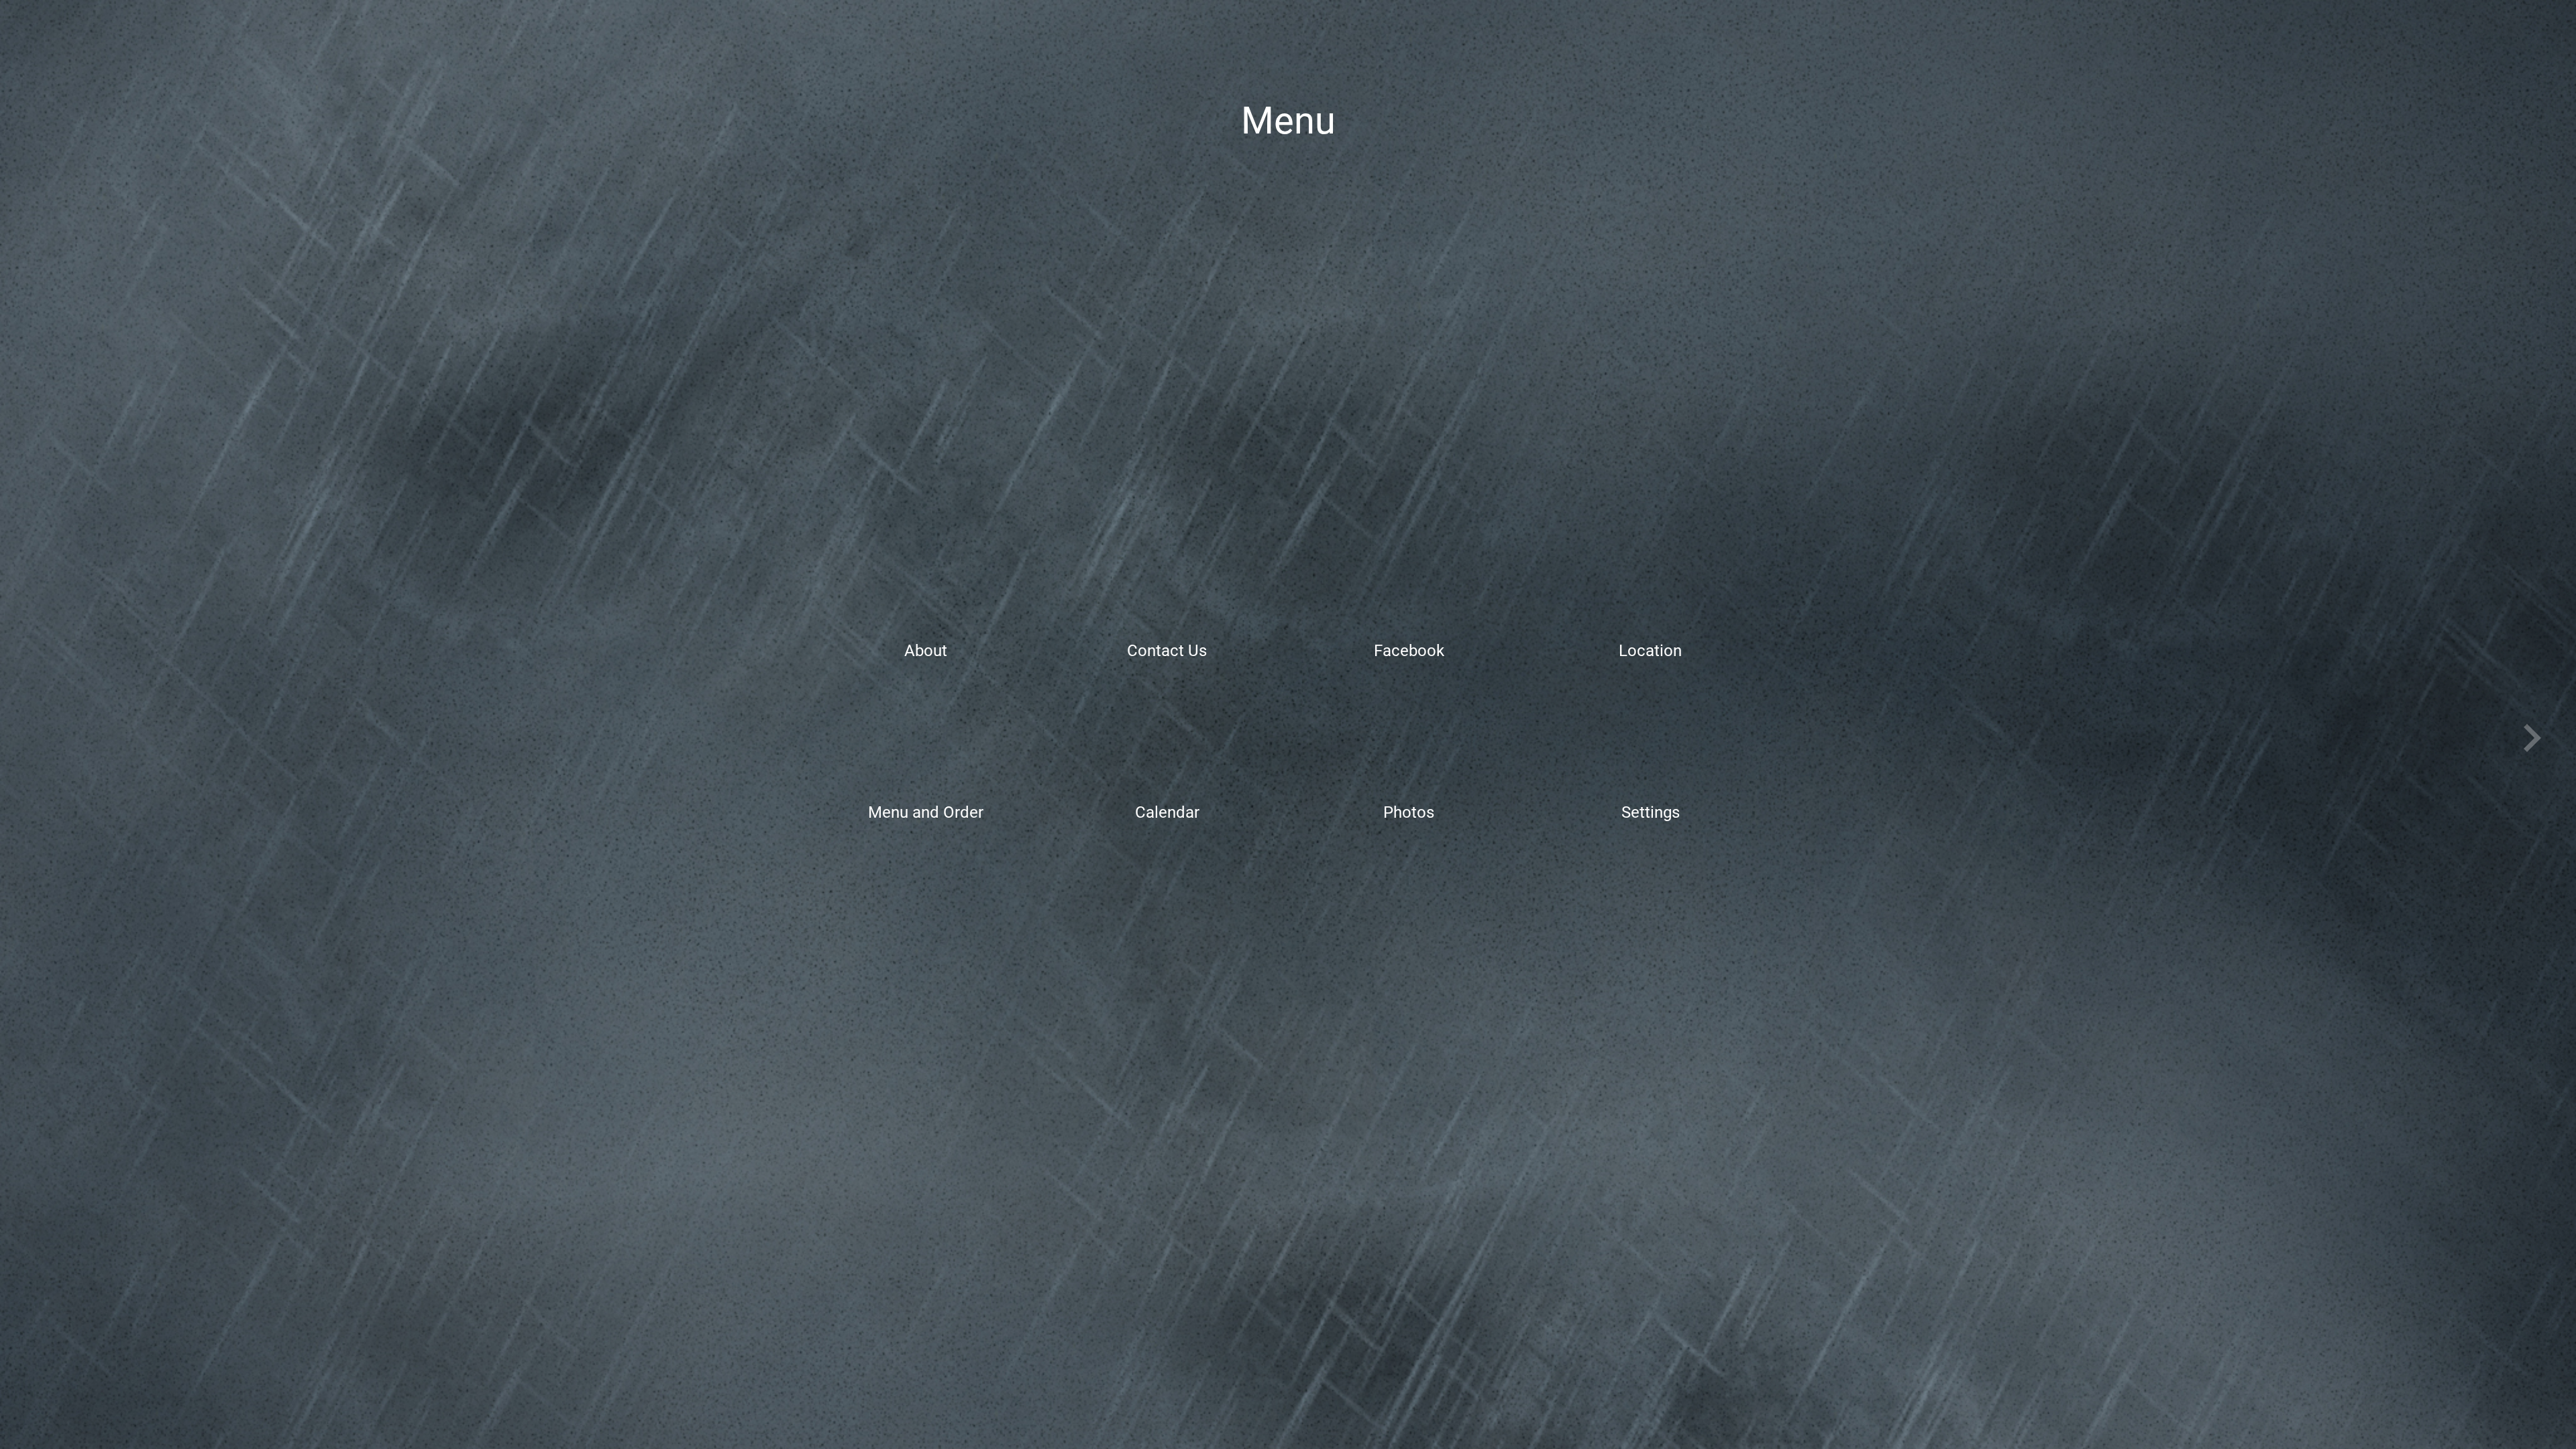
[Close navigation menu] (55, 42)
